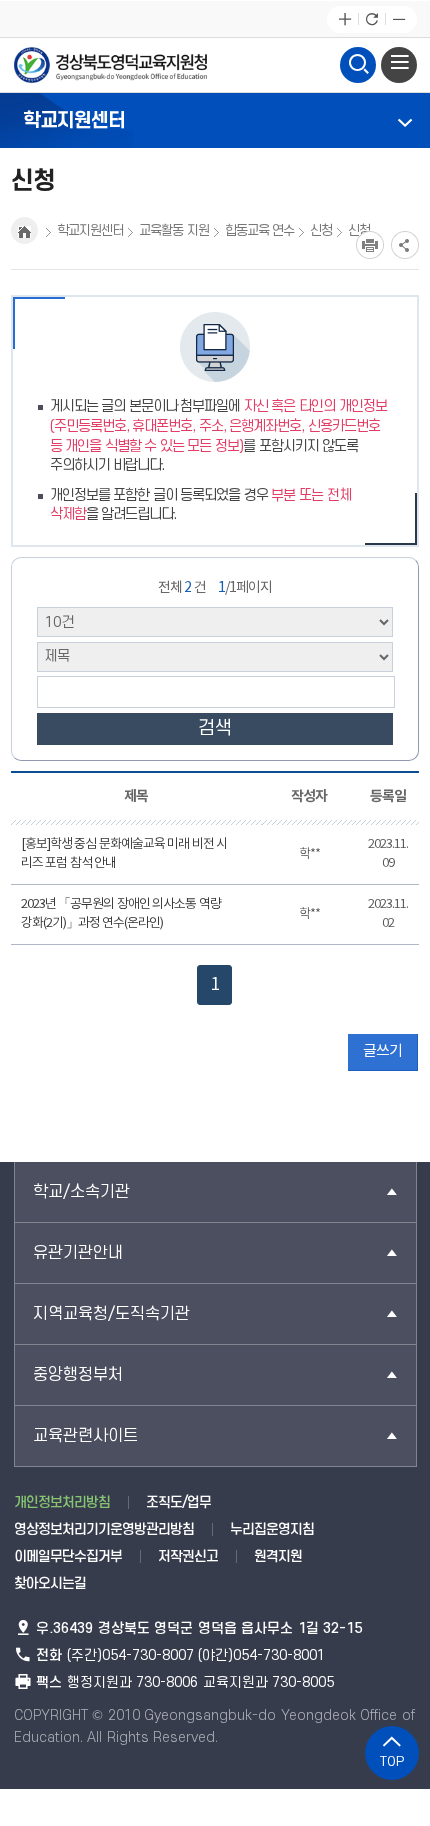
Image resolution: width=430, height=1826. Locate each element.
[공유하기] (405, 245)
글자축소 (398, 19)
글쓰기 (382, 1051)
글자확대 (344, 19)
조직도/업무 (178, 1502)
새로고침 (371, 19)
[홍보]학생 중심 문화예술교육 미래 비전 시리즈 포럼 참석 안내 (124, 854)
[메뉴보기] (399, 65)
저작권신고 (188, 1556)
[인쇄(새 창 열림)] (370, 245)
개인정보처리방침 (62, 1502)
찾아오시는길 (50, 1583)
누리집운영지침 (272, 1529)
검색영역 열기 (358, 65)
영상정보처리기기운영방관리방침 (104, 1529)
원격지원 (278, 1556)
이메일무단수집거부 (68, 1556)
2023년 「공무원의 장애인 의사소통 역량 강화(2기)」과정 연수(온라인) (121, 914)
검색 (215, 728)
